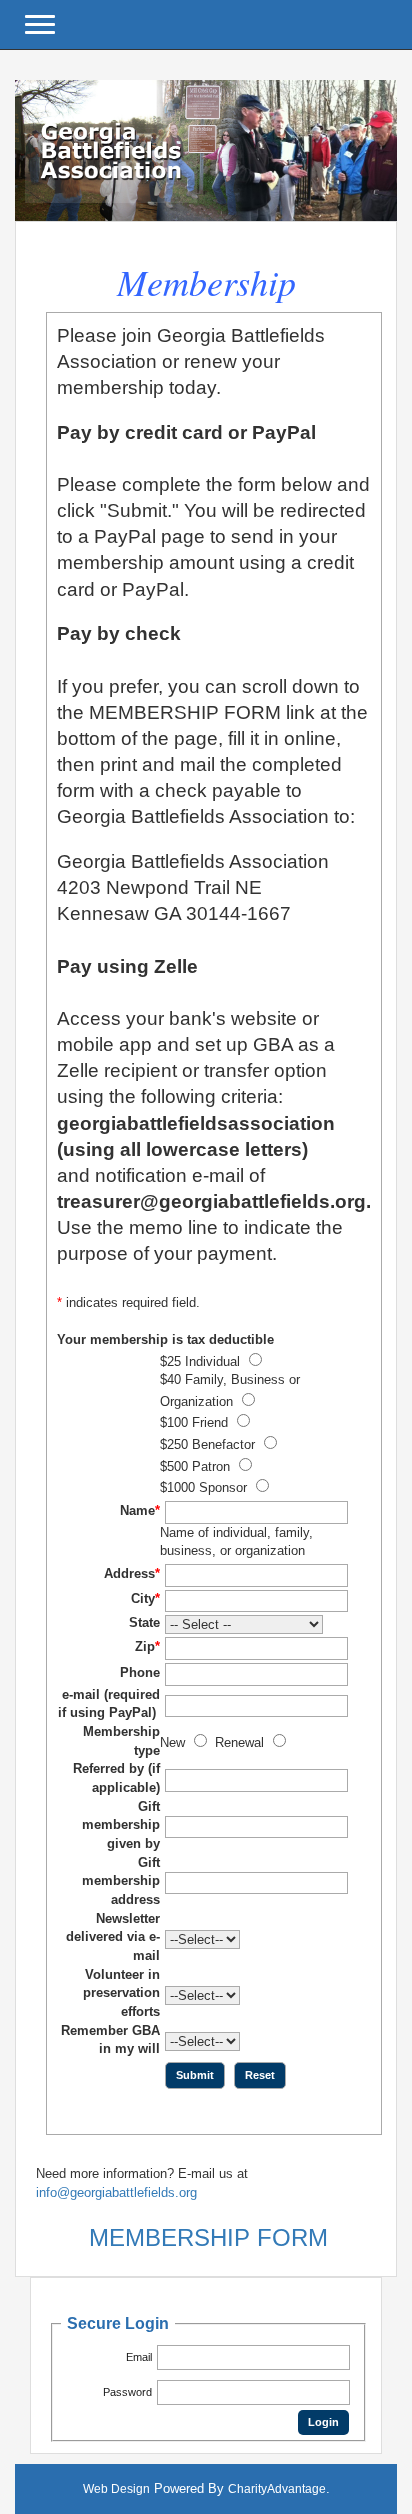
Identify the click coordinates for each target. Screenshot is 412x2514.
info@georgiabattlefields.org (116, 2192)
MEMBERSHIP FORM (208, 2237)
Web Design (116, 2489)
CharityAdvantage (277, 2489)
